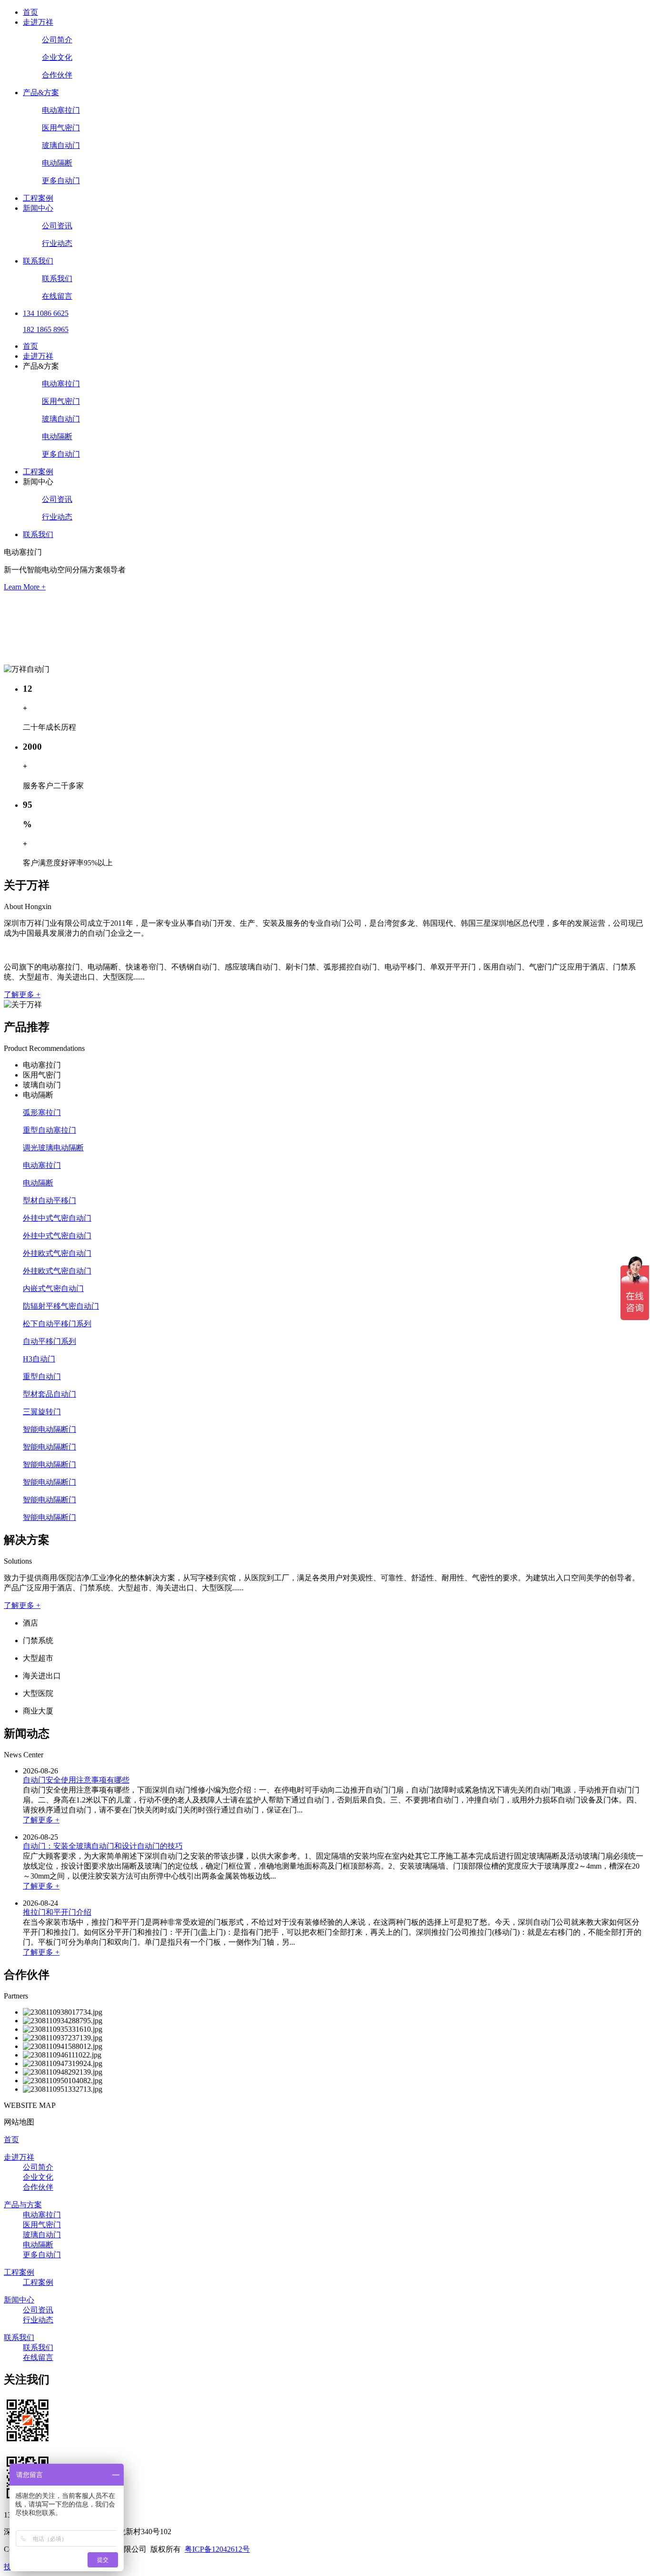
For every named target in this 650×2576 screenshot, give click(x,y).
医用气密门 (61, 128)
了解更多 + (22, 994)
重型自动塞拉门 (49, 1130)
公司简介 (57, 40)
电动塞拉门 (61, 110)
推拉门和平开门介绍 (57, 1912)
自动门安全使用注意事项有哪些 (76, 1780)
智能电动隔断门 (49, 1429)
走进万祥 (38, 22)
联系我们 (38, 261)
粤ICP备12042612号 (217, 2549)
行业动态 (57, 243)
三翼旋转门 (42, 1412)
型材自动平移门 (49, 1200)
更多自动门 (61, 181)
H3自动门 (39, 1359)
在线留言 (57, 296)
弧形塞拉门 (42, 1112)
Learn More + (25, 587)
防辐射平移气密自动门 (61, 1306)
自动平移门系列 (49, 1341)
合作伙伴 (57, 75)
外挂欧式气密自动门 (57, 1253)
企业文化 (57, 57)
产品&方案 (41, 93)
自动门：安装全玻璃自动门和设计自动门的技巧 (103, 1846)
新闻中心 (38, 208)
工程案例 (38, 198)
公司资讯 (57, 226)
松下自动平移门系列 (57, 1324)
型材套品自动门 (49, 1394)
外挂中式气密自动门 (57, 1218)
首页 (30, 12)
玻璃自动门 (61, 145)
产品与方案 (23, 2205)
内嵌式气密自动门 (53, 1288)
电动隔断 (57, 163)
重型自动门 (42, 1376)
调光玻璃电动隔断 (53, 1148)
